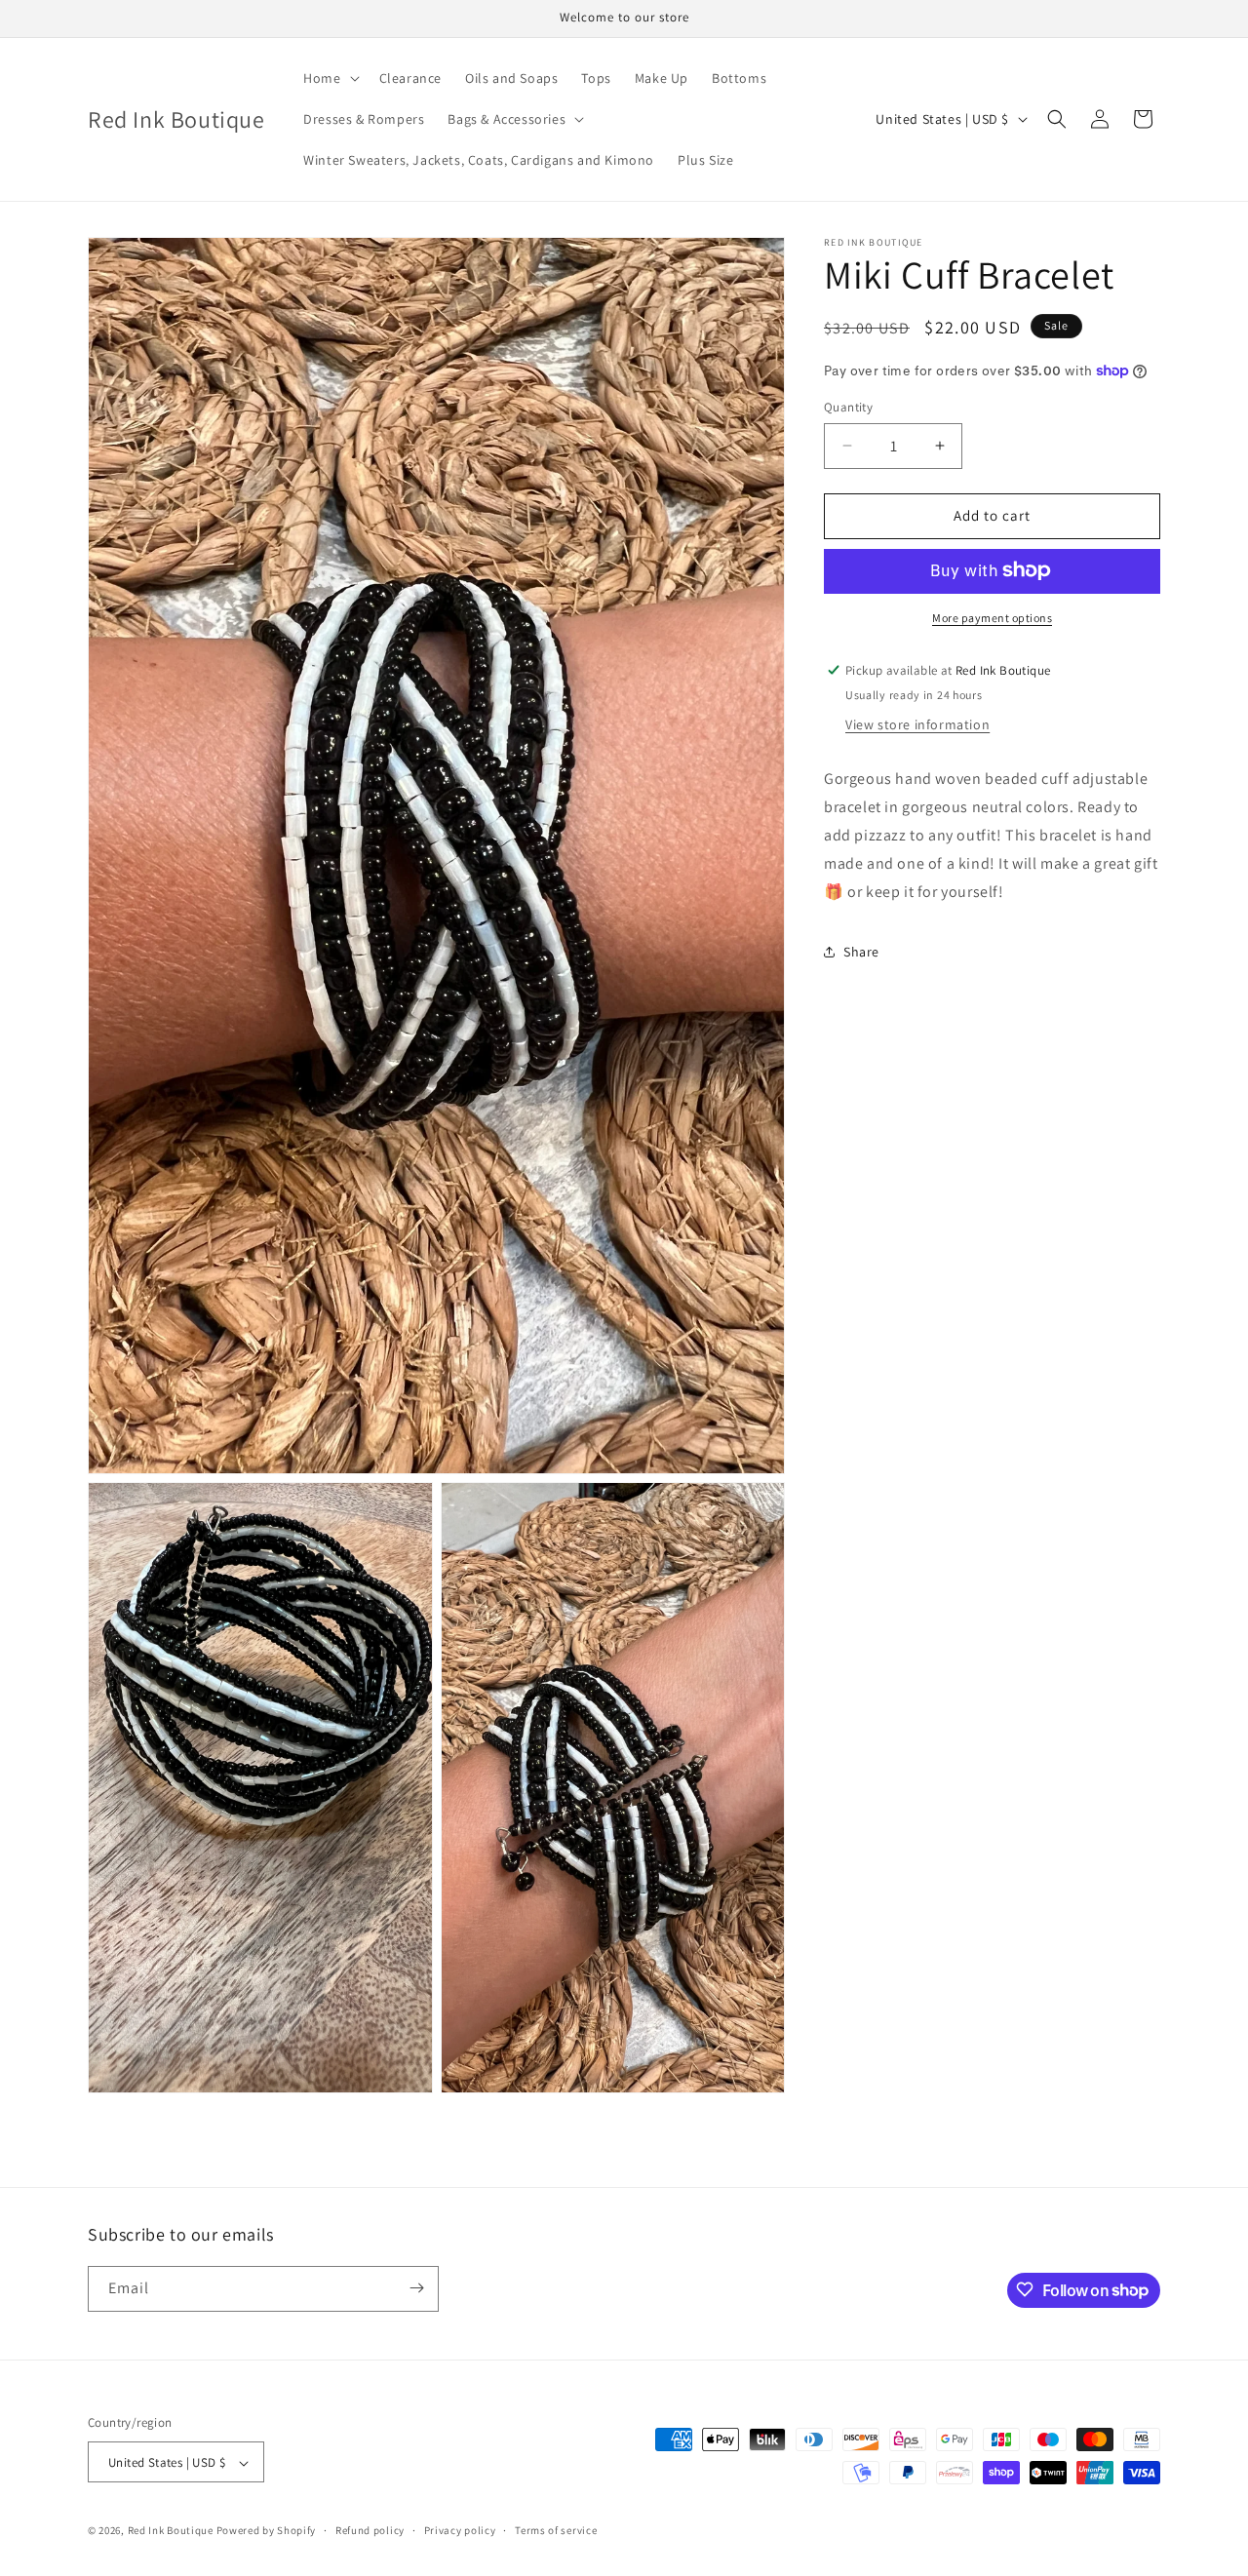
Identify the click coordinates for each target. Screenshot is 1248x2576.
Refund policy (370, 2531)
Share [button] (861, 952)
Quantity (848, 407)
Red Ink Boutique (171, 2531)
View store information (917, 724)
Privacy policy (460, 2531)
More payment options (992, 617)
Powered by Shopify (267, 2531)
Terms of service (556, 2531)
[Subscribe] (416, 2288)
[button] (329, 78)
